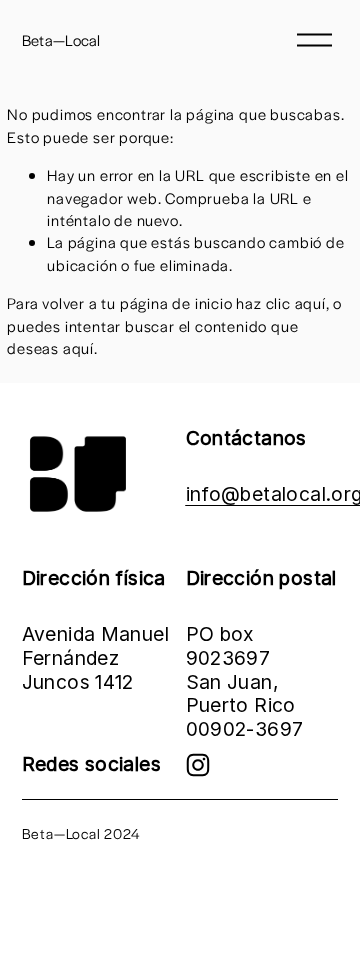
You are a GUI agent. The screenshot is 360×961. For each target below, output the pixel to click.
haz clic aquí (280, 302)
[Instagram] (198, 765)
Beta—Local (61, 39)
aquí (78, 347)
